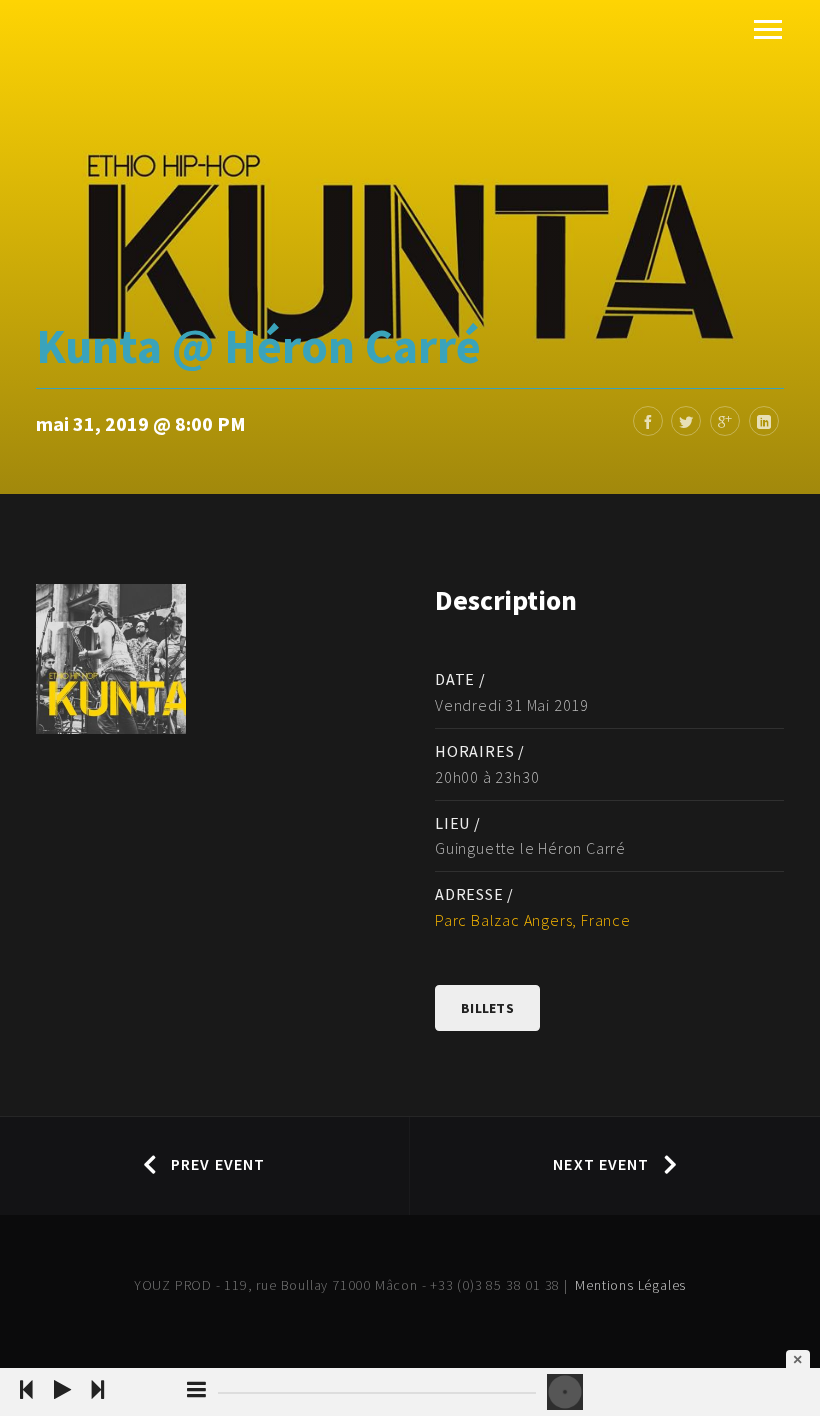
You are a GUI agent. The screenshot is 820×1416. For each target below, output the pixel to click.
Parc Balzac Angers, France (533, 920)
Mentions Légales (630, 1285)
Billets (487, 1008)
